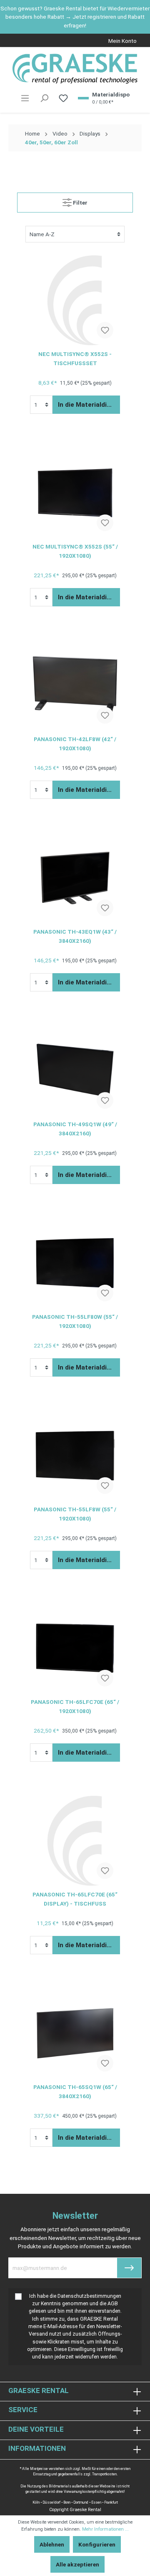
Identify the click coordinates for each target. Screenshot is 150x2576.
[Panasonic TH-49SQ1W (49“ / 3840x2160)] (75, 1070)
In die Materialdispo (88, 405)
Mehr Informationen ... (105, 2529)
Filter (80, 203)
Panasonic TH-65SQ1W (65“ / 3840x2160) (75, 2091)
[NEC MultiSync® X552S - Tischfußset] (75, 300)
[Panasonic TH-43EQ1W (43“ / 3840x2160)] (75, 878)
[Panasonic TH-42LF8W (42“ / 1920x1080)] (75, 685)
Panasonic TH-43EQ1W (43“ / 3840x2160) (75, 936)
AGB (113, 2304)
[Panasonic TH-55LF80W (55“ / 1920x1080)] (75, 1263)
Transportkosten (104, 2474)
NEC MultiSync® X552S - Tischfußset (75, 358)
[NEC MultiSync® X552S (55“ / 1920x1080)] (75, 493)
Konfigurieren (97, 2544)
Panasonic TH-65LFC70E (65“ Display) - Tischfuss (75, 1899)
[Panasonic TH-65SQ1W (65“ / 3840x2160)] (75, 2033)
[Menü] (25, 98)
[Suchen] (44, 98)
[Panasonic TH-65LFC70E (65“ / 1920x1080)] (75, 1648)
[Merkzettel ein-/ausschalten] (105, 330)
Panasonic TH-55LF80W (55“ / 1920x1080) (75, 1321)
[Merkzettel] (63, 98)
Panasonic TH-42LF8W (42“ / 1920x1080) (75, 744)
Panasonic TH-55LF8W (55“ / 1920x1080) (75, 1514)
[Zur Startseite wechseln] (75, 69)
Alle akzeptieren (77, 2564)
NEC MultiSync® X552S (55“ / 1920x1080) (75, 551)
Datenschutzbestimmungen (89, 2296)
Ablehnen (52, 2544)
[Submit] (129, 2268)
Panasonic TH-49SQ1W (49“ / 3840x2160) (75, 1129)
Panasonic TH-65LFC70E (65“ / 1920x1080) (75, 1706)
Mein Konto (122, 41)
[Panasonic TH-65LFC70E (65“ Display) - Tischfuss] (75, 1841)
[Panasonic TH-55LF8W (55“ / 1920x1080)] (75, 1456)
